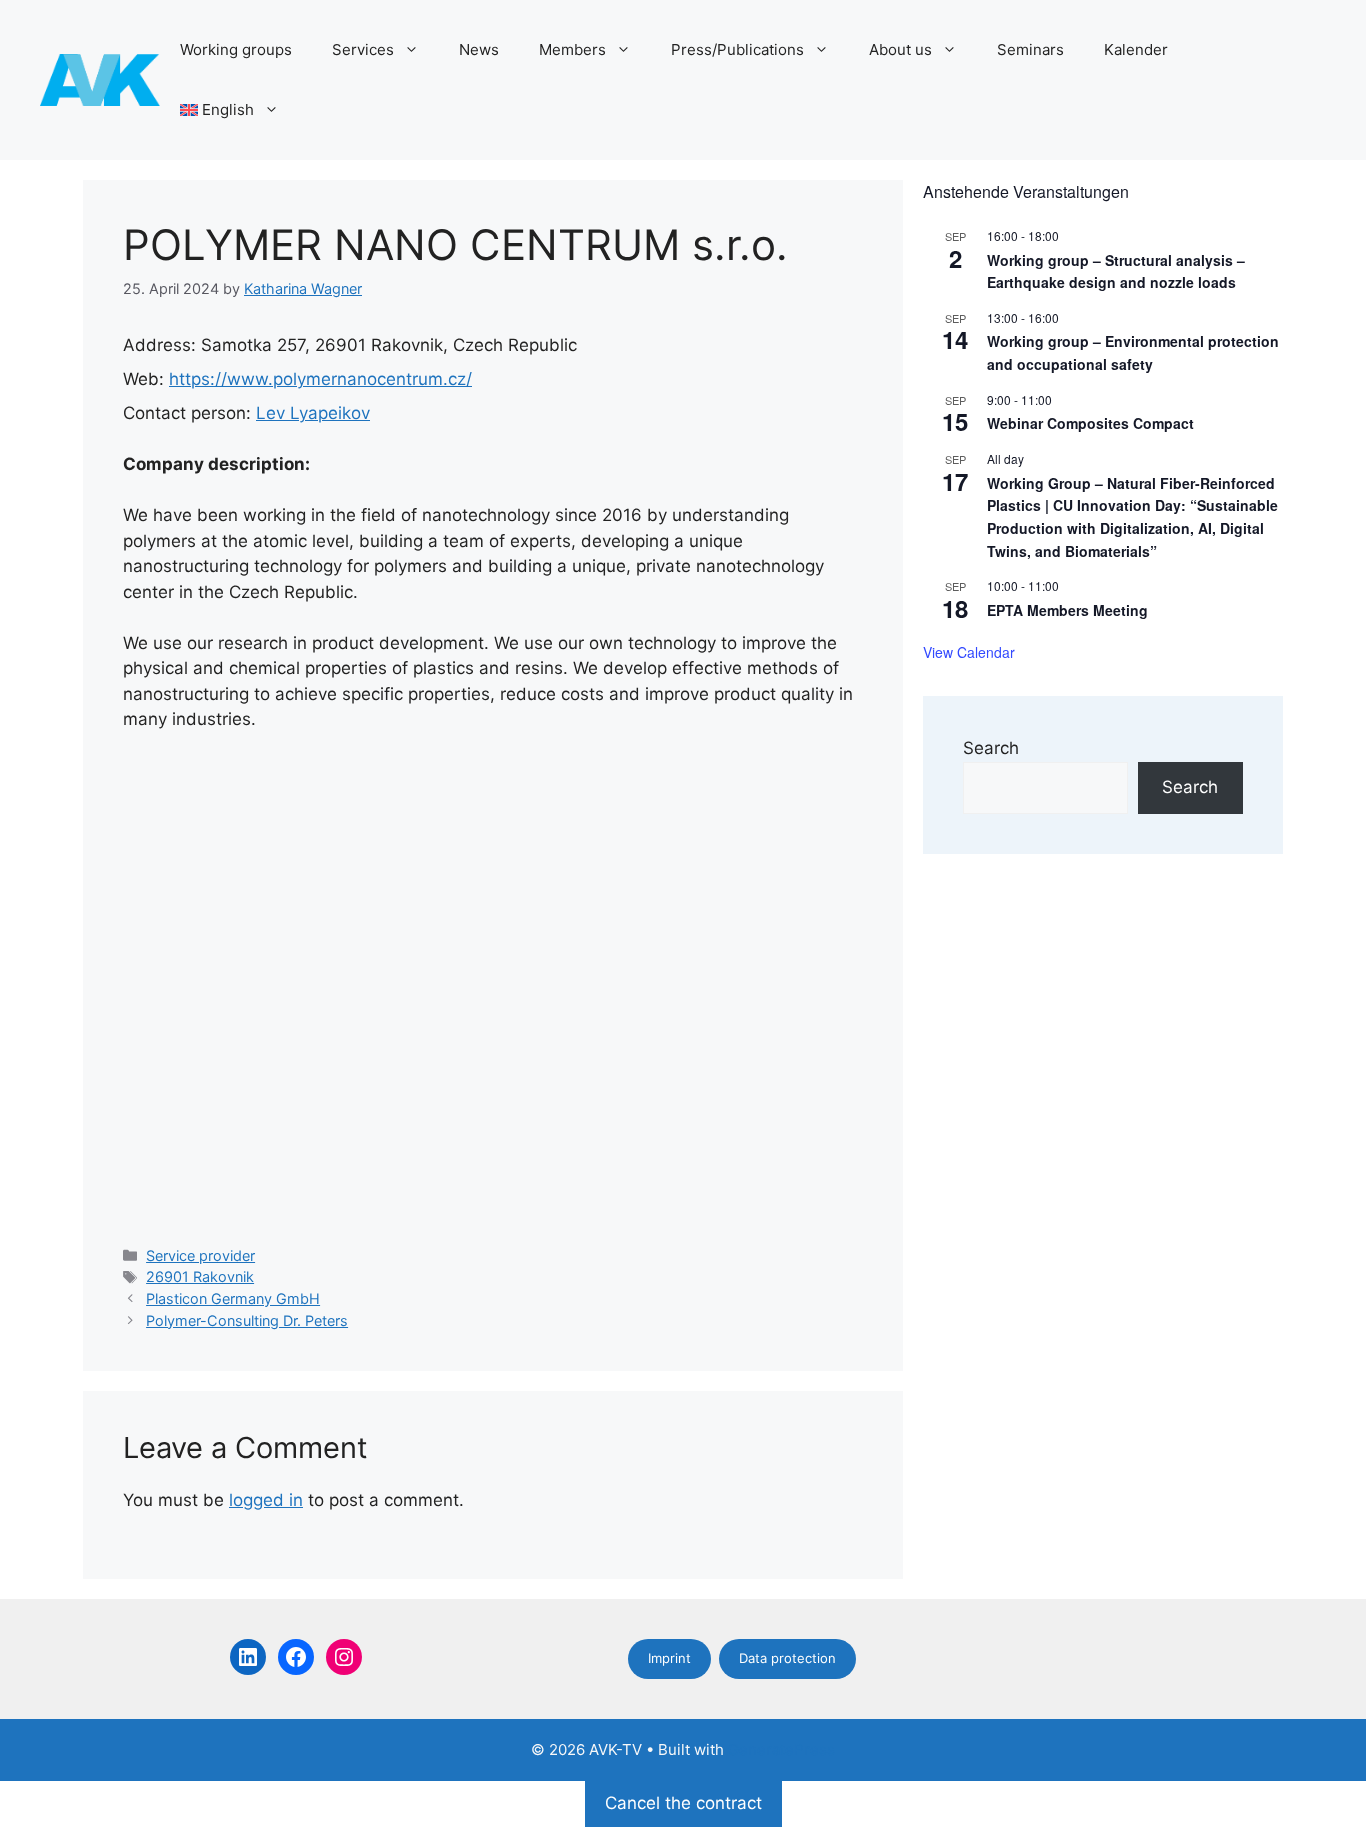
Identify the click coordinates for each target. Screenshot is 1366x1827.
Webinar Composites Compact (1090, 423)
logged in (266, 1500)
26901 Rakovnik (200, 1276)
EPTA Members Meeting (1067, 610)
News (479, 49)
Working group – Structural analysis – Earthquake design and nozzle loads (1116, 271)
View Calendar (969, 652)
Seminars (1030, 49)
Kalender (1136, 49)
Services (363, 49)
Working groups (236, 49)
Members (572, 49)
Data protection (787, 1658)
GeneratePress (781, 1749)
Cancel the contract (683, 1803)
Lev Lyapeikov (313, 413)
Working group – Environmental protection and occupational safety (1133, 352)
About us (900, 49)
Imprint (669, 1658)
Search (991, 748)
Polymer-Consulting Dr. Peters (247, 1320)
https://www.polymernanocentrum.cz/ (320, 379)
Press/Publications (737, 49)
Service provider (200, 1255)
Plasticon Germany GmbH (233, 1298)
